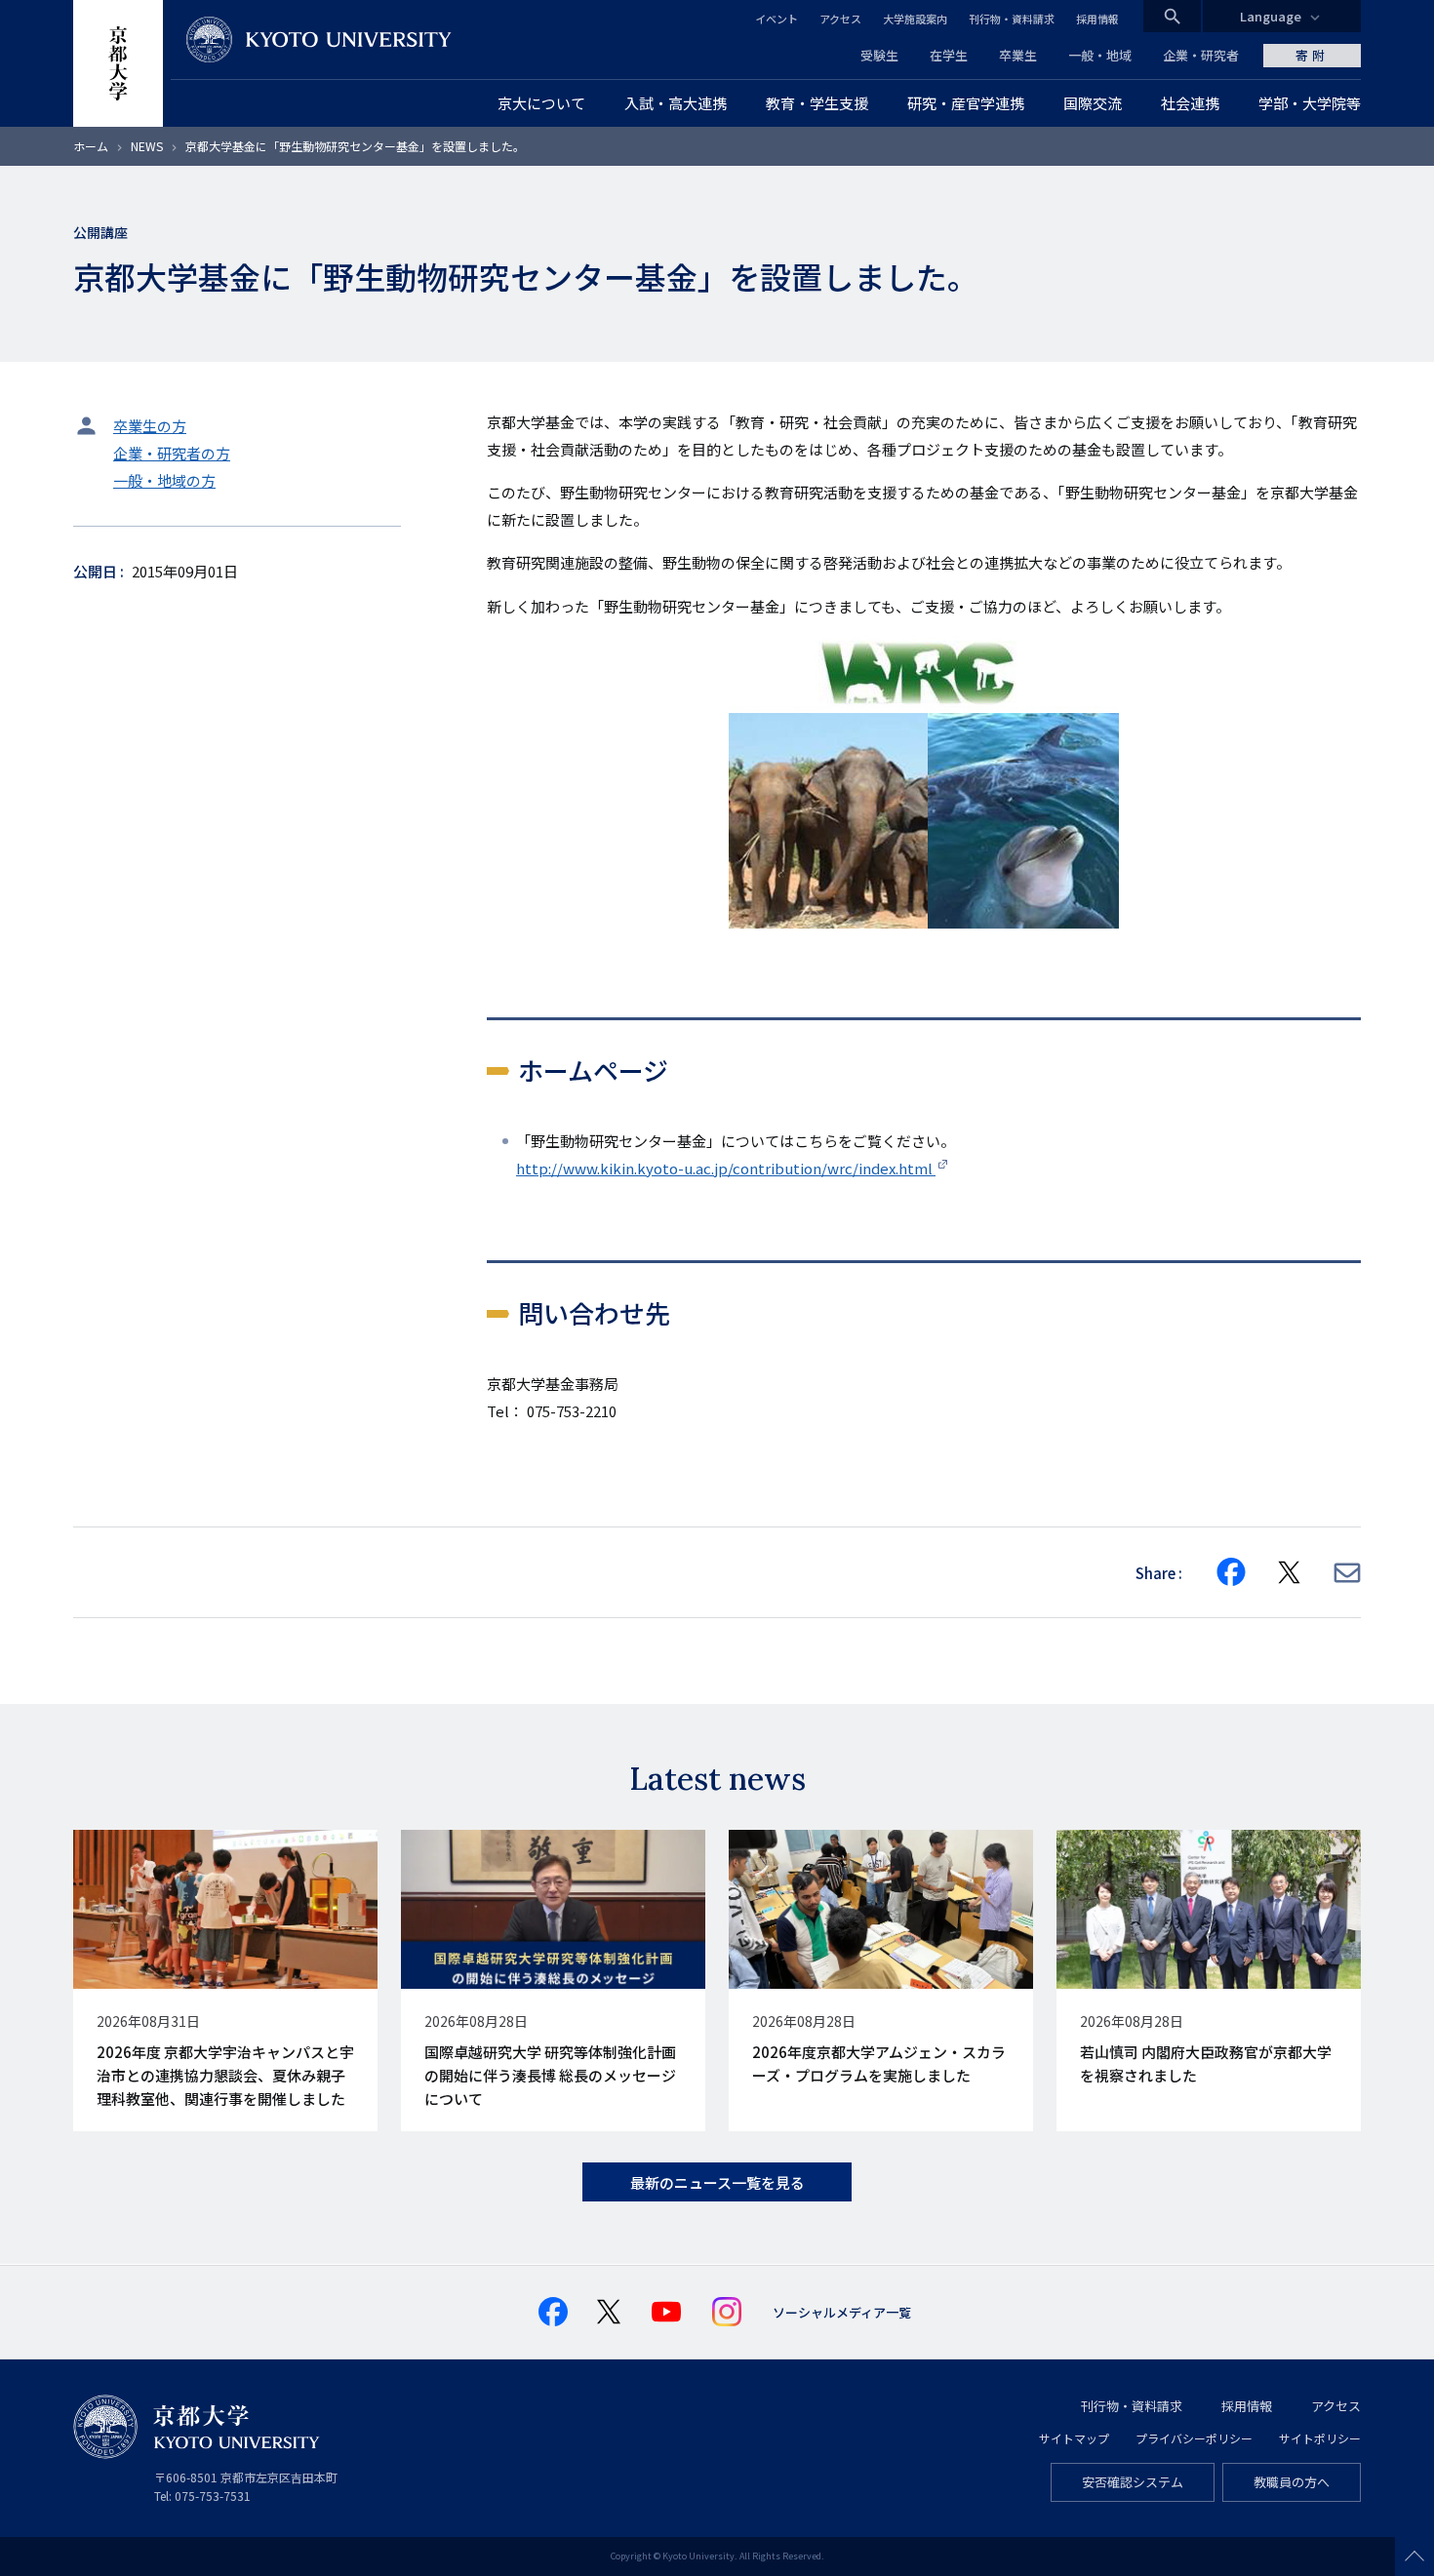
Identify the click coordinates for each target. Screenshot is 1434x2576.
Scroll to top (1414, 2556)
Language (1271, 16)
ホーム (91, 146)
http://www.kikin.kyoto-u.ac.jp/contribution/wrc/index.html (726, 1168)
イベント (777, 19)
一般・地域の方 (164, 480)
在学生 (949, 55)
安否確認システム (1133, 2482)
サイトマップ (1074, 2438)
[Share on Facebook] (1231, 1572)
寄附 (1312, 55)
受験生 (879, 55)
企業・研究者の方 (172, 453)
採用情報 (1097, 19)
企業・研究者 (1201, 55)
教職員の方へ (1292, 2482)
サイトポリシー (1320, 2438)
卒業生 (1018, 55)
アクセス (840, 19)
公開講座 (100, 232)
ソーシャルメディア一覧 (842, 2312)
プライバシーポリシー (1194, 2438)
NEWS (147, 146)
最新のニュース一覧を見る (717, 2182)
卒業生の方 (150, 426)
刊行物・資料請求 (1012, 19)
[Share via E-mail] (1347, 1573)
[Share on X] (1290, 1572)
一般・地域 (1100, 55)
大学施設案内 (915, 19)
